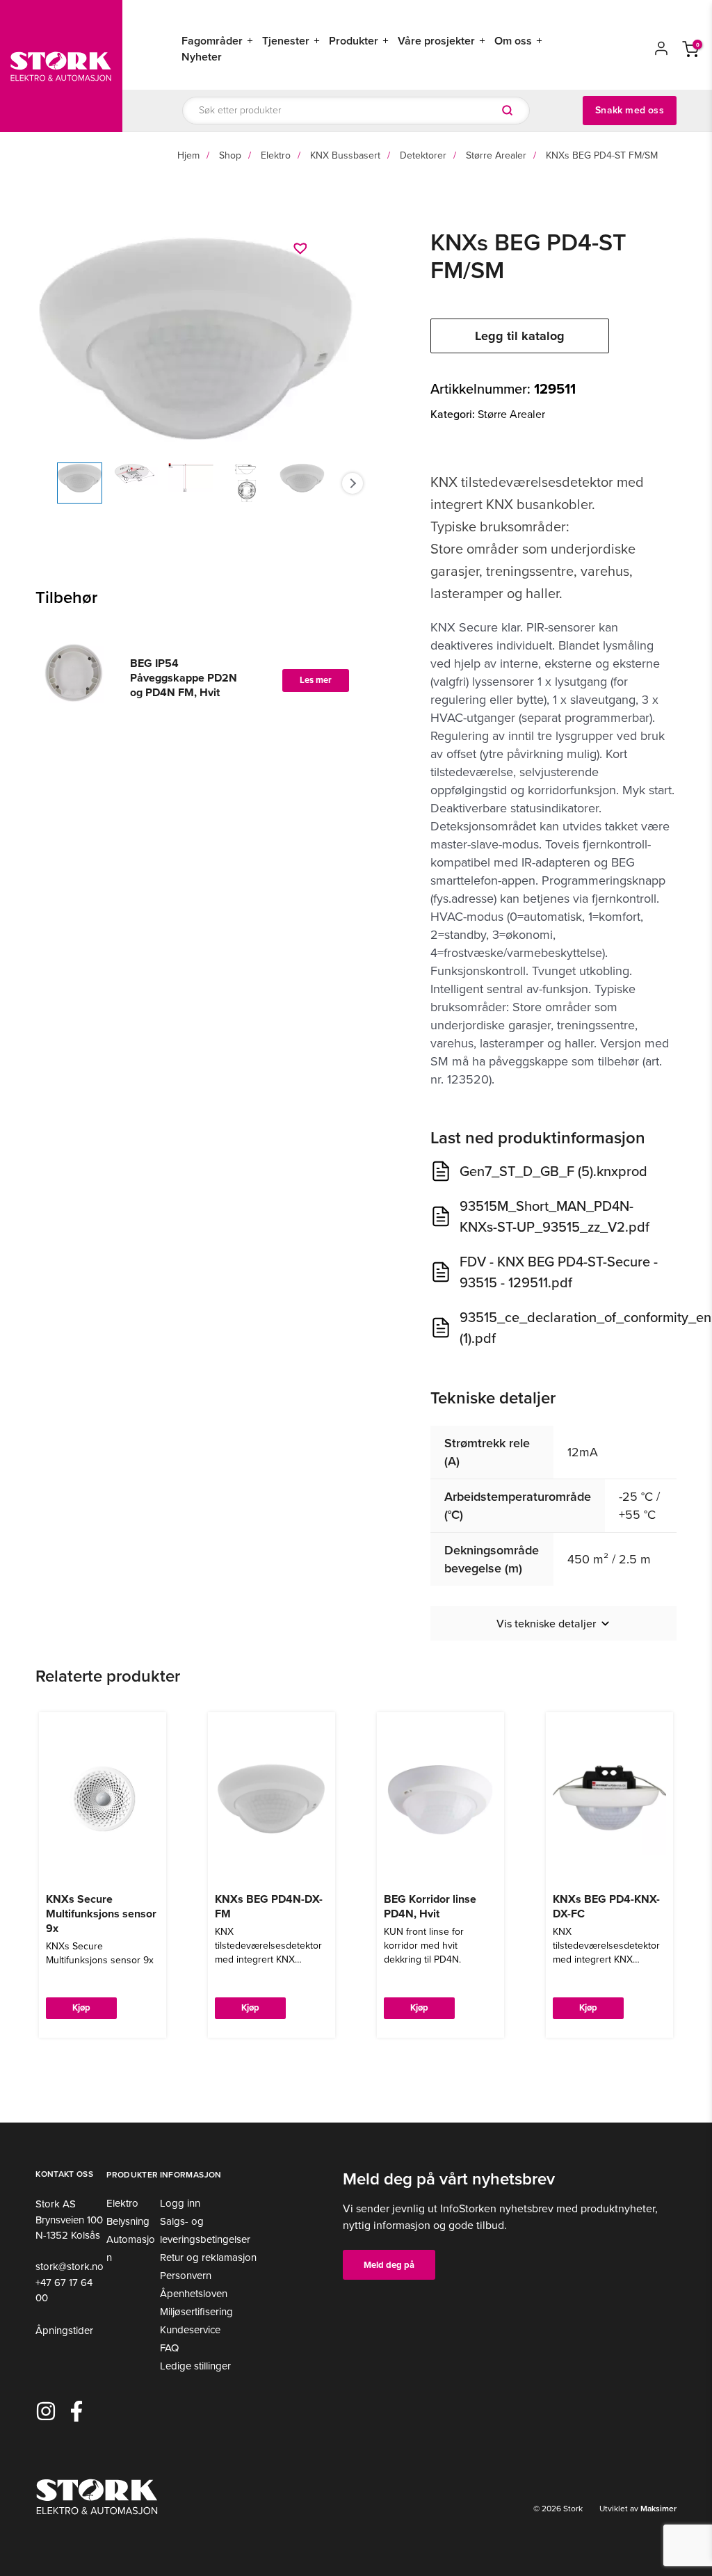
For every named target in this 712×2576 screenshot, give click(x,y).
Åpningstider (64, 2331)
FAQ (169, 2348)
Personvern (186, 2276)
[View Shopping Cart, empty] (690, 48)
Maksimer (657, 2509)
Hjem (188, 155)
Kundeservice (190, 2330)
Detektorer (423, 155)
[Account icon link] (661, 48)
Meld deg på (389, 2265)
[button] (302, 248)
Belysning (128, 2221)
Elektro (276, 155)
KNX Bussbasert (345, 155)
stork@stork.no (70, 2267)
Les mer (316, 680)
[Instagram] (46, 2411)
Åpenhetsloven (194, 2294)
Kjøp (81, 2007)
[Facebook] (76, 2411)
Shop (230, 155)
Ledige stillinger (195, 2366)
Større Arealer (496, 155)
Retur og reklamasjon (208, 2257)
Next (353, 483)
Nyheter (202, 57)
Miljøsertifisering (196, 2312)
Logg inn (180, 2203)
